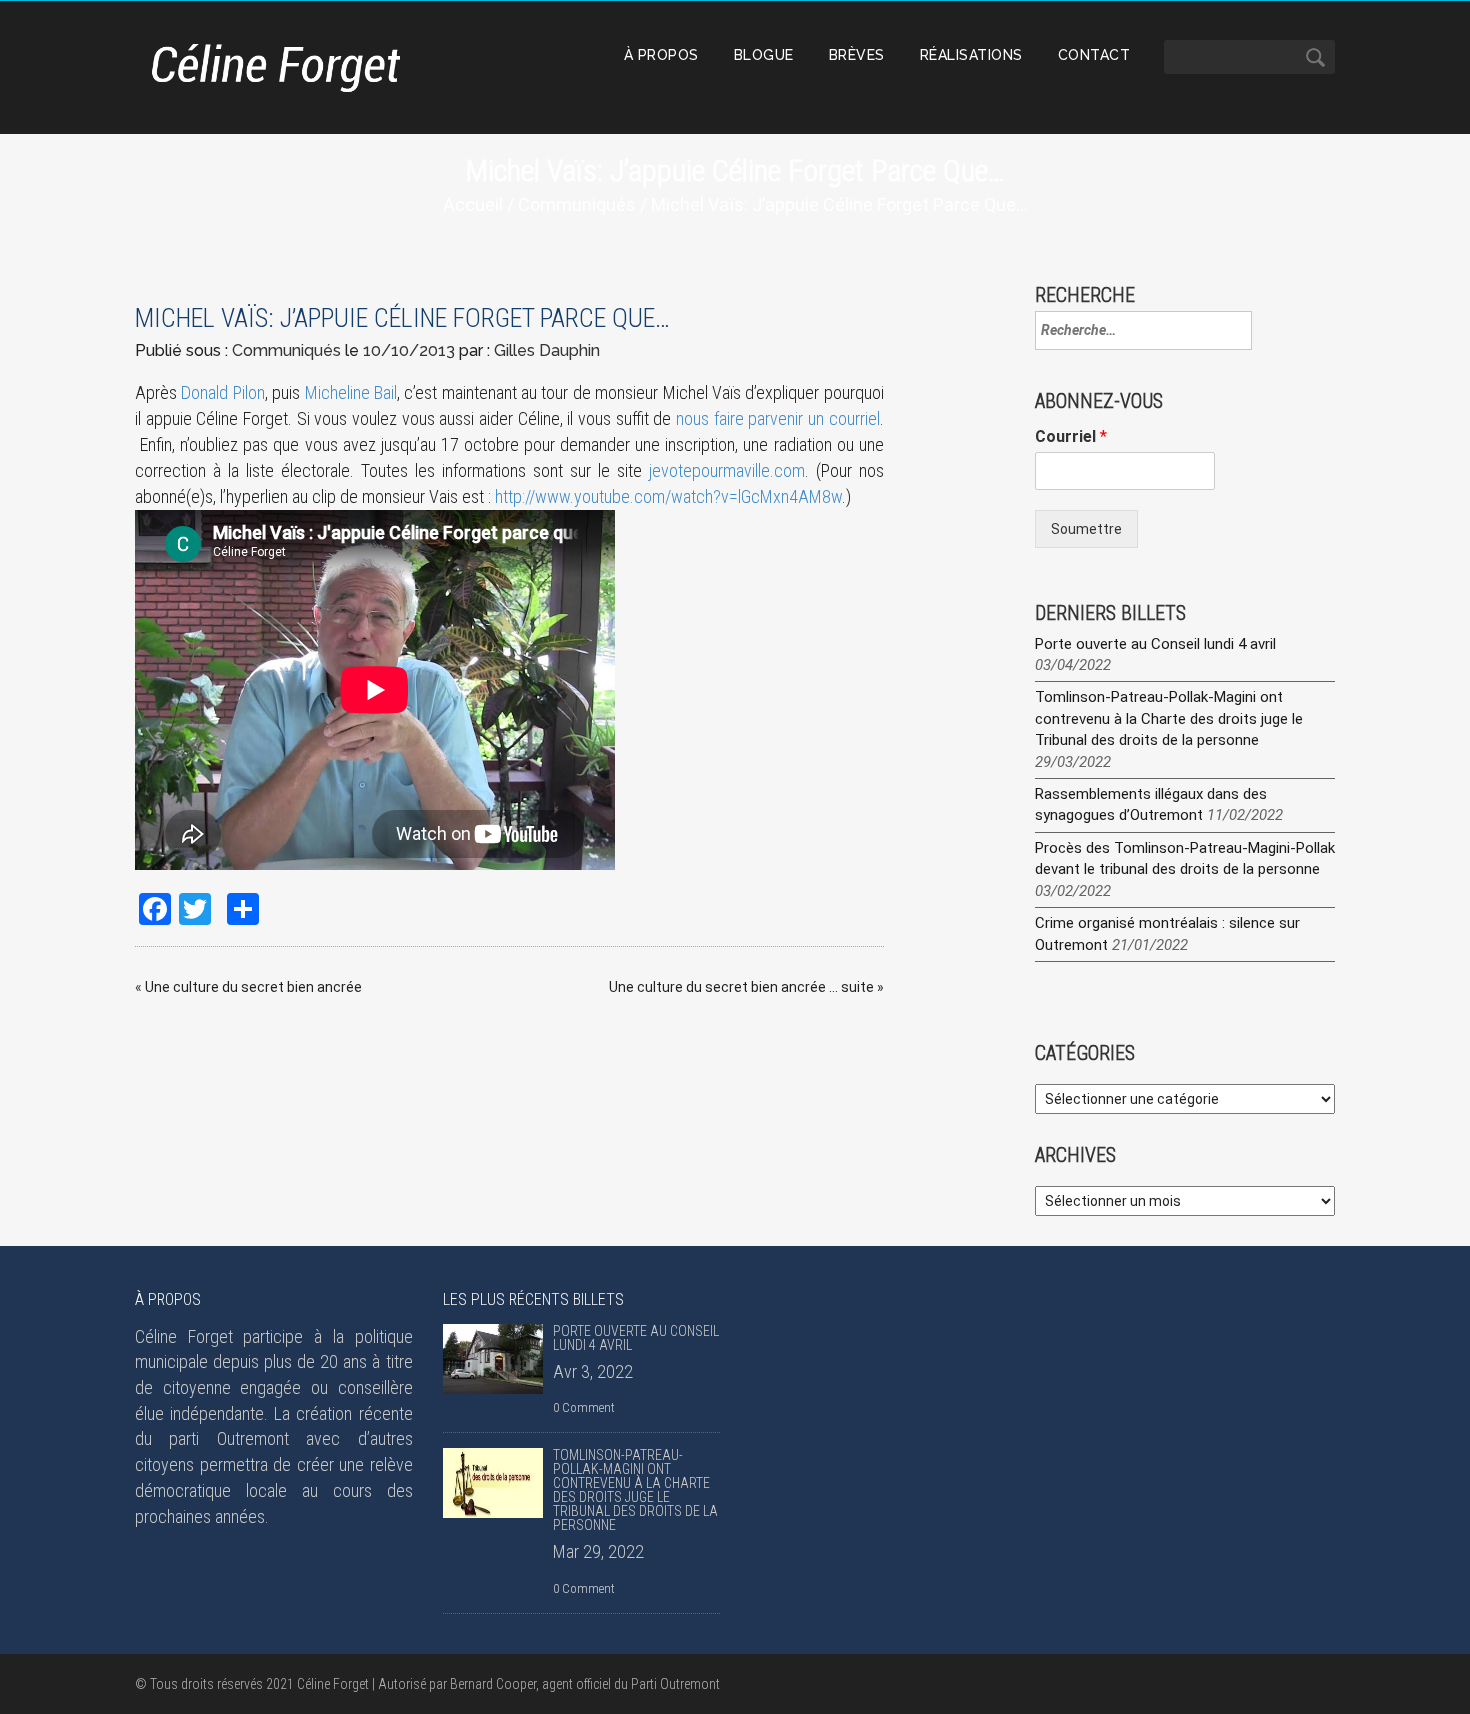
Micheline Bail (351, 392)
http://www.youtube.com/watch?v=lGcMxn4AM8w (668, 496)
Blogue (764, 55)
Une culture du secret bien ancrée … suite (741, 987)
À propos (661, 55)
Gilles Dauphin (547, 350)
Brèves (857, 55)
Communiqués (577, 204)
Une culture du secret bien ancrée (253, 987)
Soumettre (1086, 529)
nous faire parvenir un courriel (778, 418)
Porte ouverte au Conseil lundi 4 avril (1155, 644)
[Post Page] (493, 1359)
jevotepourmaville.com (727, 470)
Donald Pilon (222, 392)
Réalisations (971, 55)
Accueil (473, 204)
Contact (1094, 55)
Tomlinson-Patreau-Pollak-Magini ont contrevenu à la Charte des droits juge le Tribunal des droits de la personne (1169, 718)
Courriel (1071, 436)
